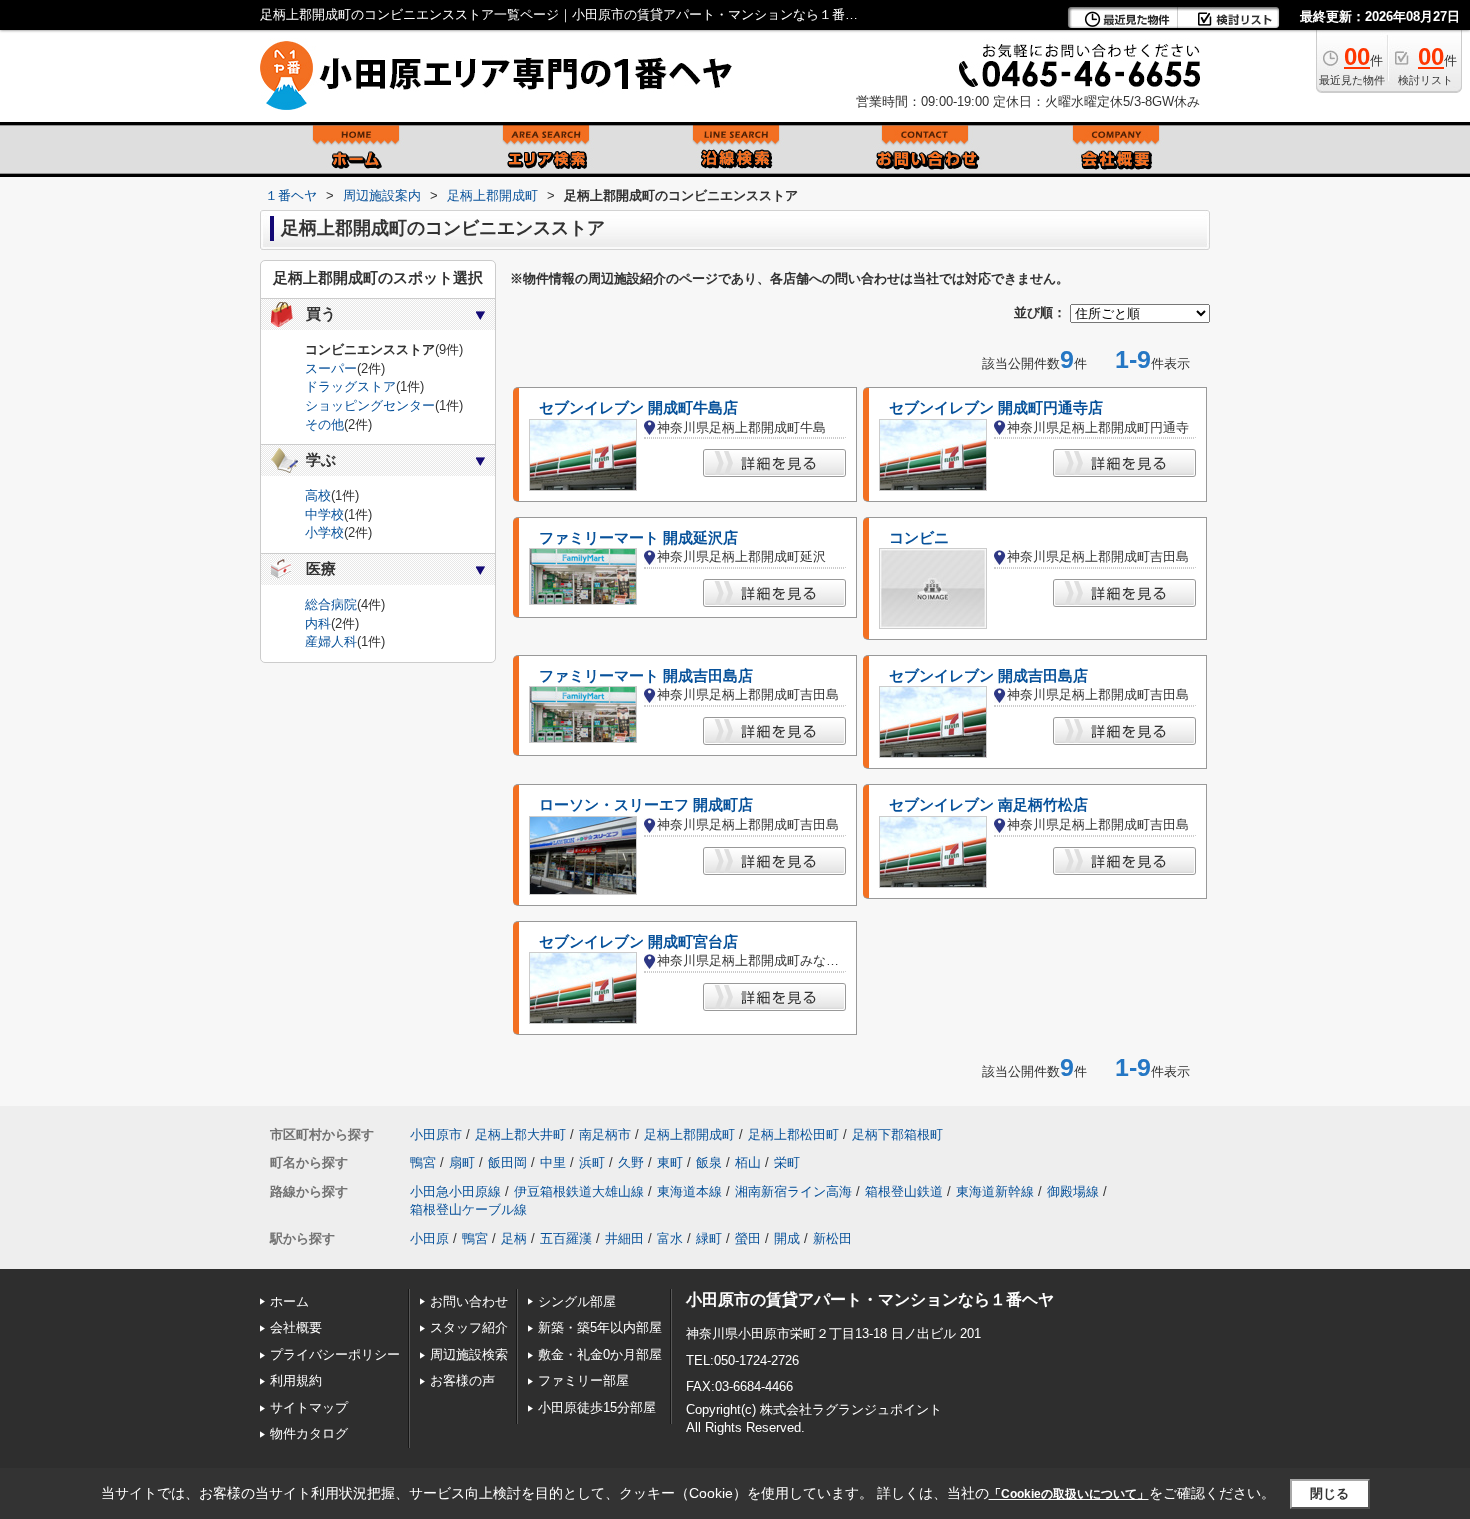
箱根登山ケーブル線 (468, 1209)
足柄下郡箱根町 (897, 1134)
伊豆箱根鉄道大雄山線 (579, 1191)
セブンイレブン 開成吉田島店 (988, 676)
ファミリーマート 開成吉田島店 (646, 676)
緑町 (709, 1238)
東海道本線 (689, 1191)
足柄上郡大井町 (520, 1134)
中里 (553, 1162)
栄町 (787, 1162)
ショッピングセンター (370, 405)
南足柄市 (605, 1134)
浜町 (592, 1162)
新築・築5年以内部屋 (600, 1327)
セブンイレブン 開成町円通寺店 (996, 408)
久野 (631, 1162)
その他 (324, 424)
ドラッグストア (350, 386)
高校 (318, 495)
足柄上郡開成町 (689, 1134)
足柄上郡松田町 (793, 1134)
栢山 (748, 1162)
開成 (787, 1238)
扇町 (462, 1162)
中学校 (324, 514)
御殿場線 (1073, 1191)
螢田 (748, 1238)
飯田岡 (507, 1162)
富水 (670, 1238)
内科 (318, 623)
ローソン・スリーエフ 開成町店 (646, 805)
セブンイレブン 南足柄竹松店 (988, 805)
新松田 (832, 1238)
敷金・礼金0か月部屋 (600, 1354)
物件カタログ (309, 1433)
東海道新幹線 (995, 1191)
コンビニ (919, 538)
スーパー (331, 368)
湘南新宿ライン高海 (793, 1191)
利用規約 (296, 1380)
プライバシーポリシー (335, 1354)
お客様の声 (462, 1380)
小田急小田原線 (455, 1191)
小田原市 (436, 1134)
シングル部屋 (577, 1301)
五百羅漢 (566, 1238)
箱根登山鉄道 (904, 1191)
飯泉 (709, 1162)
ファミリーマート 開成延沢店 (638, 538)
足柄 (514, 1238)
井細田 (624, 1238)
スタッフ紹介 (469, 1327)
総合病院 (331, 604)
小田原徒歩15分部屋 (597, 1407)
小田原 (429, 1238)
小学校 (324, 532)
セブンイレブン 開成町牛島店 (638, 408)
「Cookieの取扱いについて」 (1069, 1494)
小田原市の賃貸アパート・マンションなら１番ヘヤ (870, 1299)
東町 (670, 1162)
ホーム (289, 1301)
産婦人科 (331, 641)
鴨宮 (423, 1162)
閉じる (1329, 1493)
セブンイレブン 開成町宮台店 (638, 942)
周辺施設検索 (469, 1354)
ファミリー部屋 (583, 1380)
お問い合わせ (469, 1301)
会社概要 (296, 1327)
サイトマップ (309, 1407)
